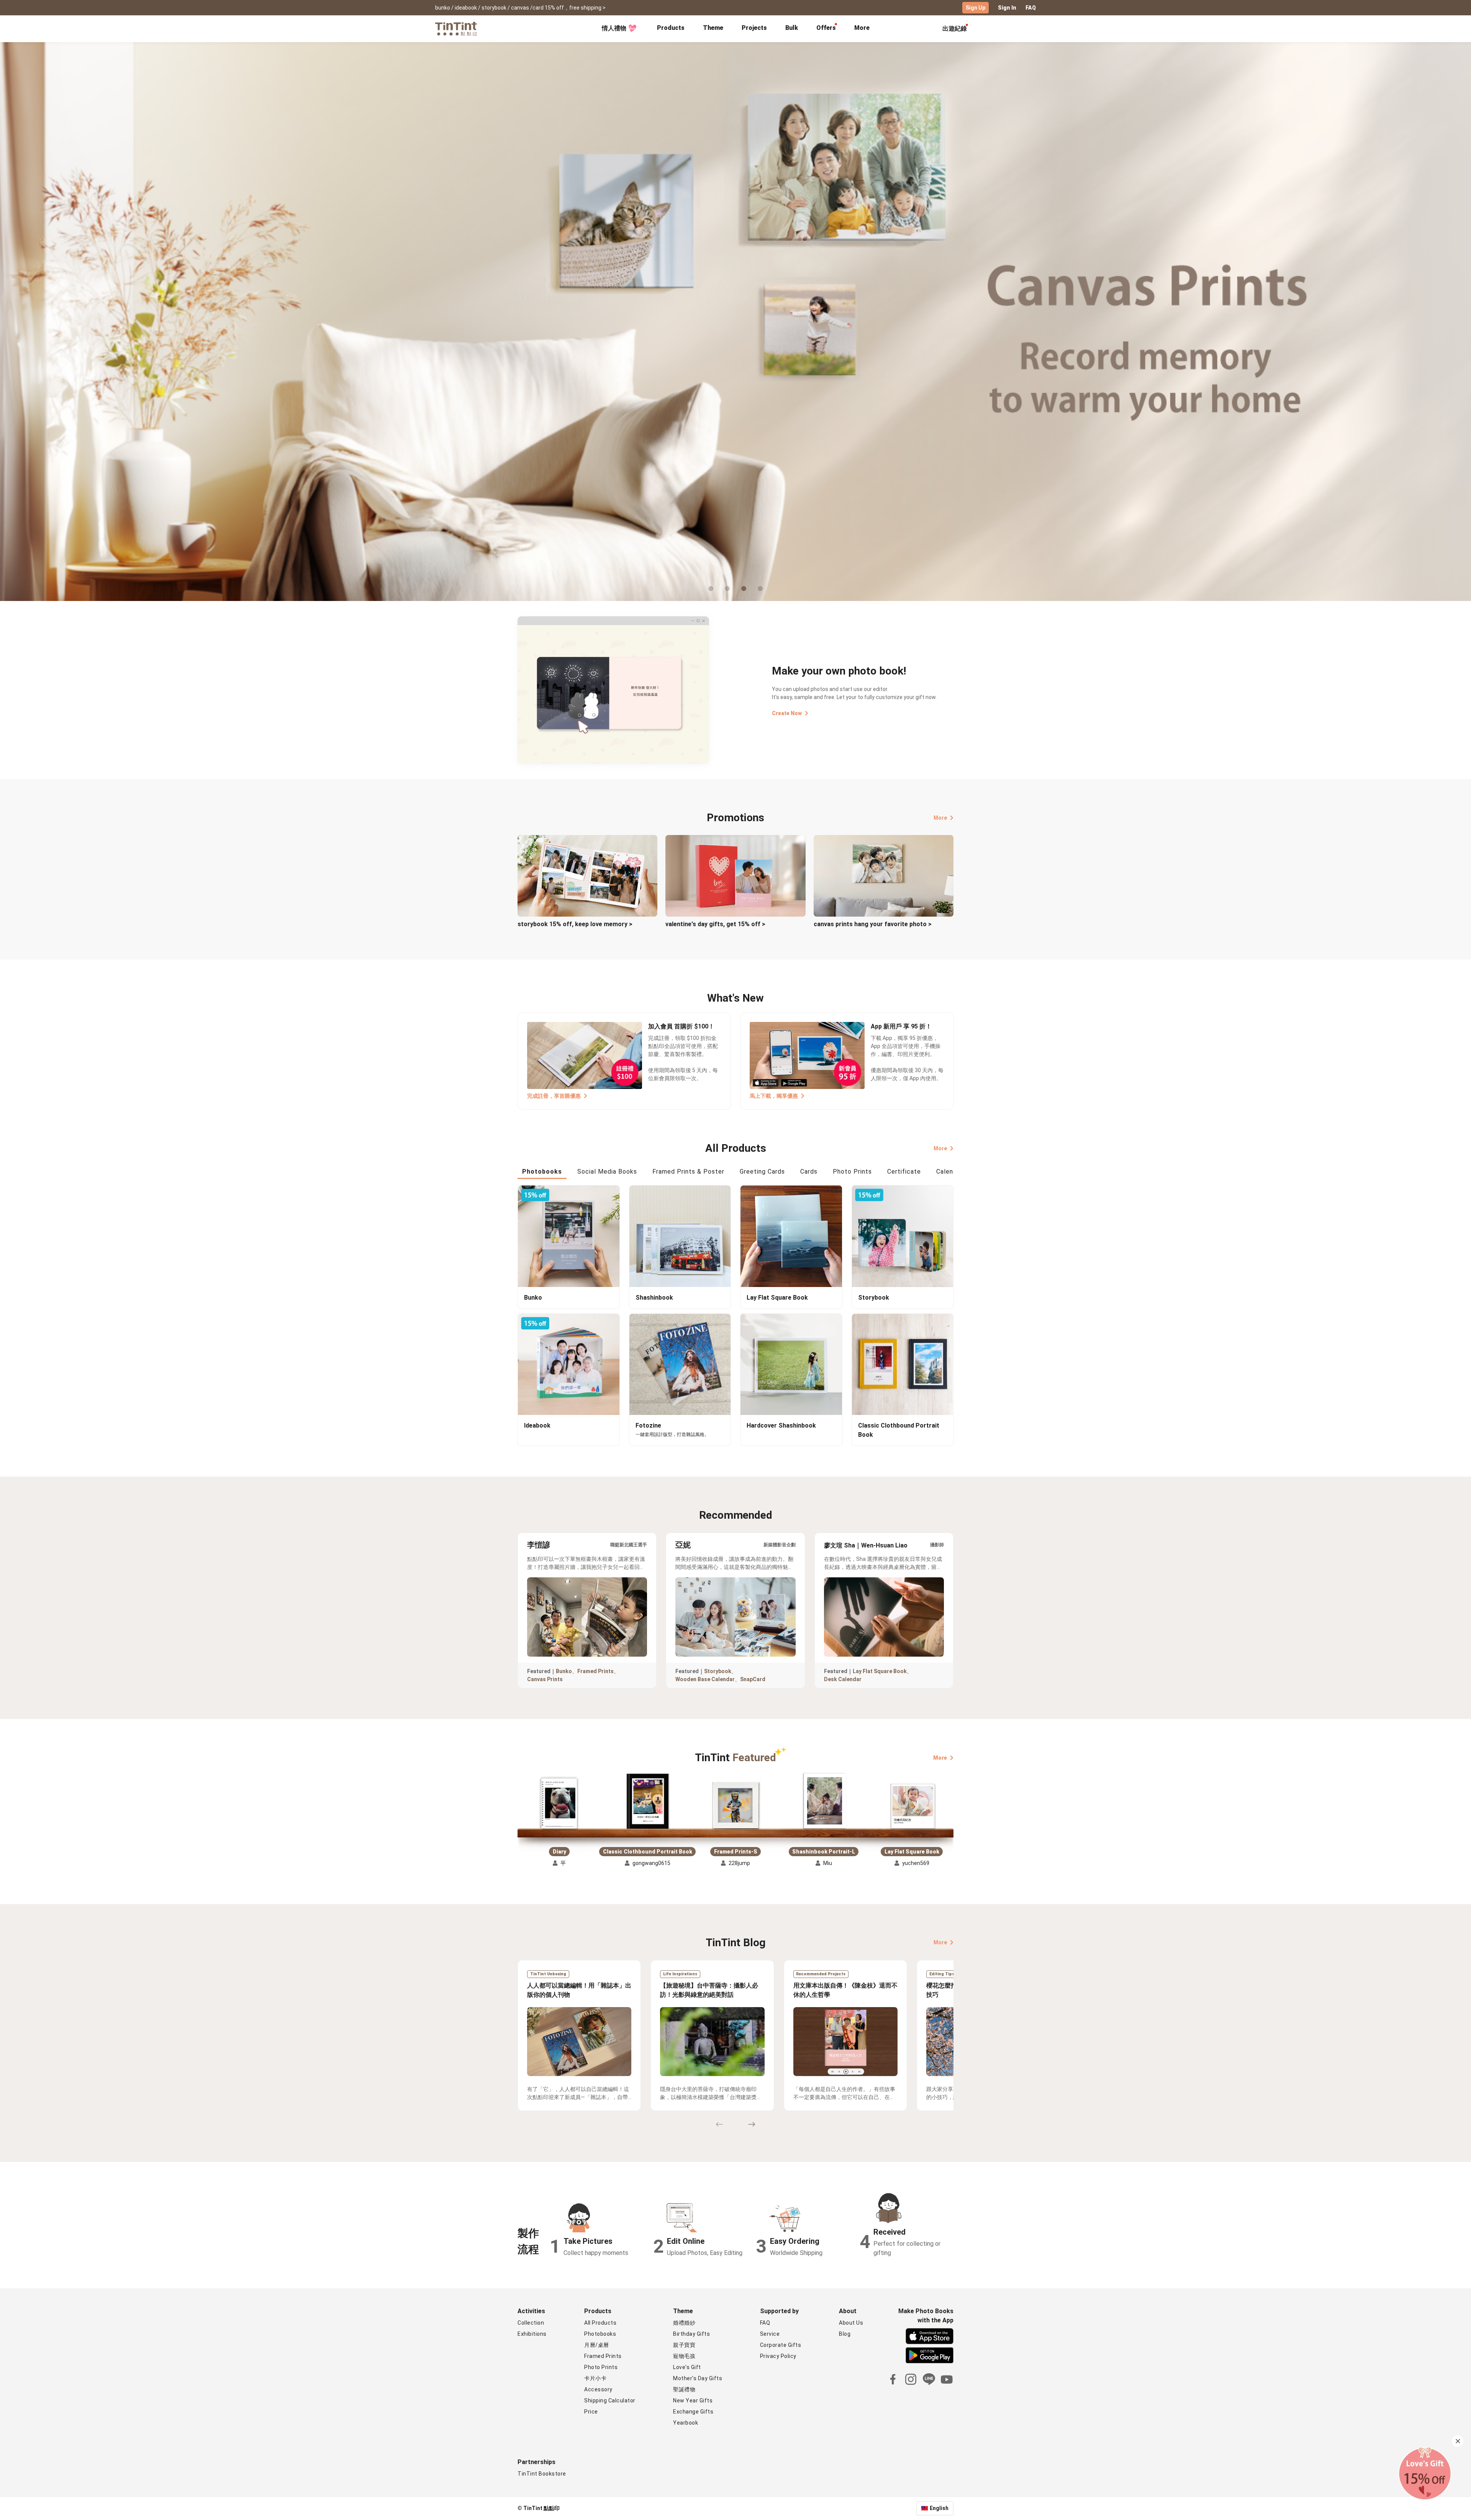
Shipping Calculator (610, 2400)
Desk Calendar (843, 1679)
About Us (851, 2323)
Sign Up (975, 8)
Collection (531, 2323)
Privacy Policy (778, 2356)
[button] (559, 1804)
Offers (826, 28)
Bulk (792, 28)
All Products (600, 2323)
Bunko (564, 1671)
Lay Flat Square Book (880, 1671)
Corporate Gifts (781, 2345)
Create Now (787, 713)
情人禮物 (614, 28)
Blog (845, 2334)
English (939, 2508)
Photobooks (600, 2334)
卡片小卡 (595, 2378)
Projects (754, 28)
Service (770, 2334)
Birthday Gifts (691, 2334)
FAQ (1031, 8)
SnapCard (753, 1679)
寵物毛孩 (684, 2356)
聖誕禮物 (684, 2389)
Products (671, 28)
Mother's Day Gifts (698, 2378)
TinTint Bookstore (542, 2474)
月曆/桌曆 (597, 2345)
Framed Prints (595, 1671)
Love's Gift (687, 2367)
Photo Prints (601, 2367)
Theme (713, 28)
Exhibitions (532, 2334)
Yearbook (686, 2423)
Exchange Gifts (693, 2412)
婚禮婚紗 (684, 2323)
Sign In (1007, 8)
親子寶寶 (684, 2345)
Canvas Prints (545, 1679)
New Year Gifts (693, 2400)
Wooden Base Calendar (705, 1679)
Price (591, 2412)
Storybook (718, 1671)
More (940, 818)
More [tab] (862, 28)
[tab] (671, 29)
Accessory (598, 2389)
